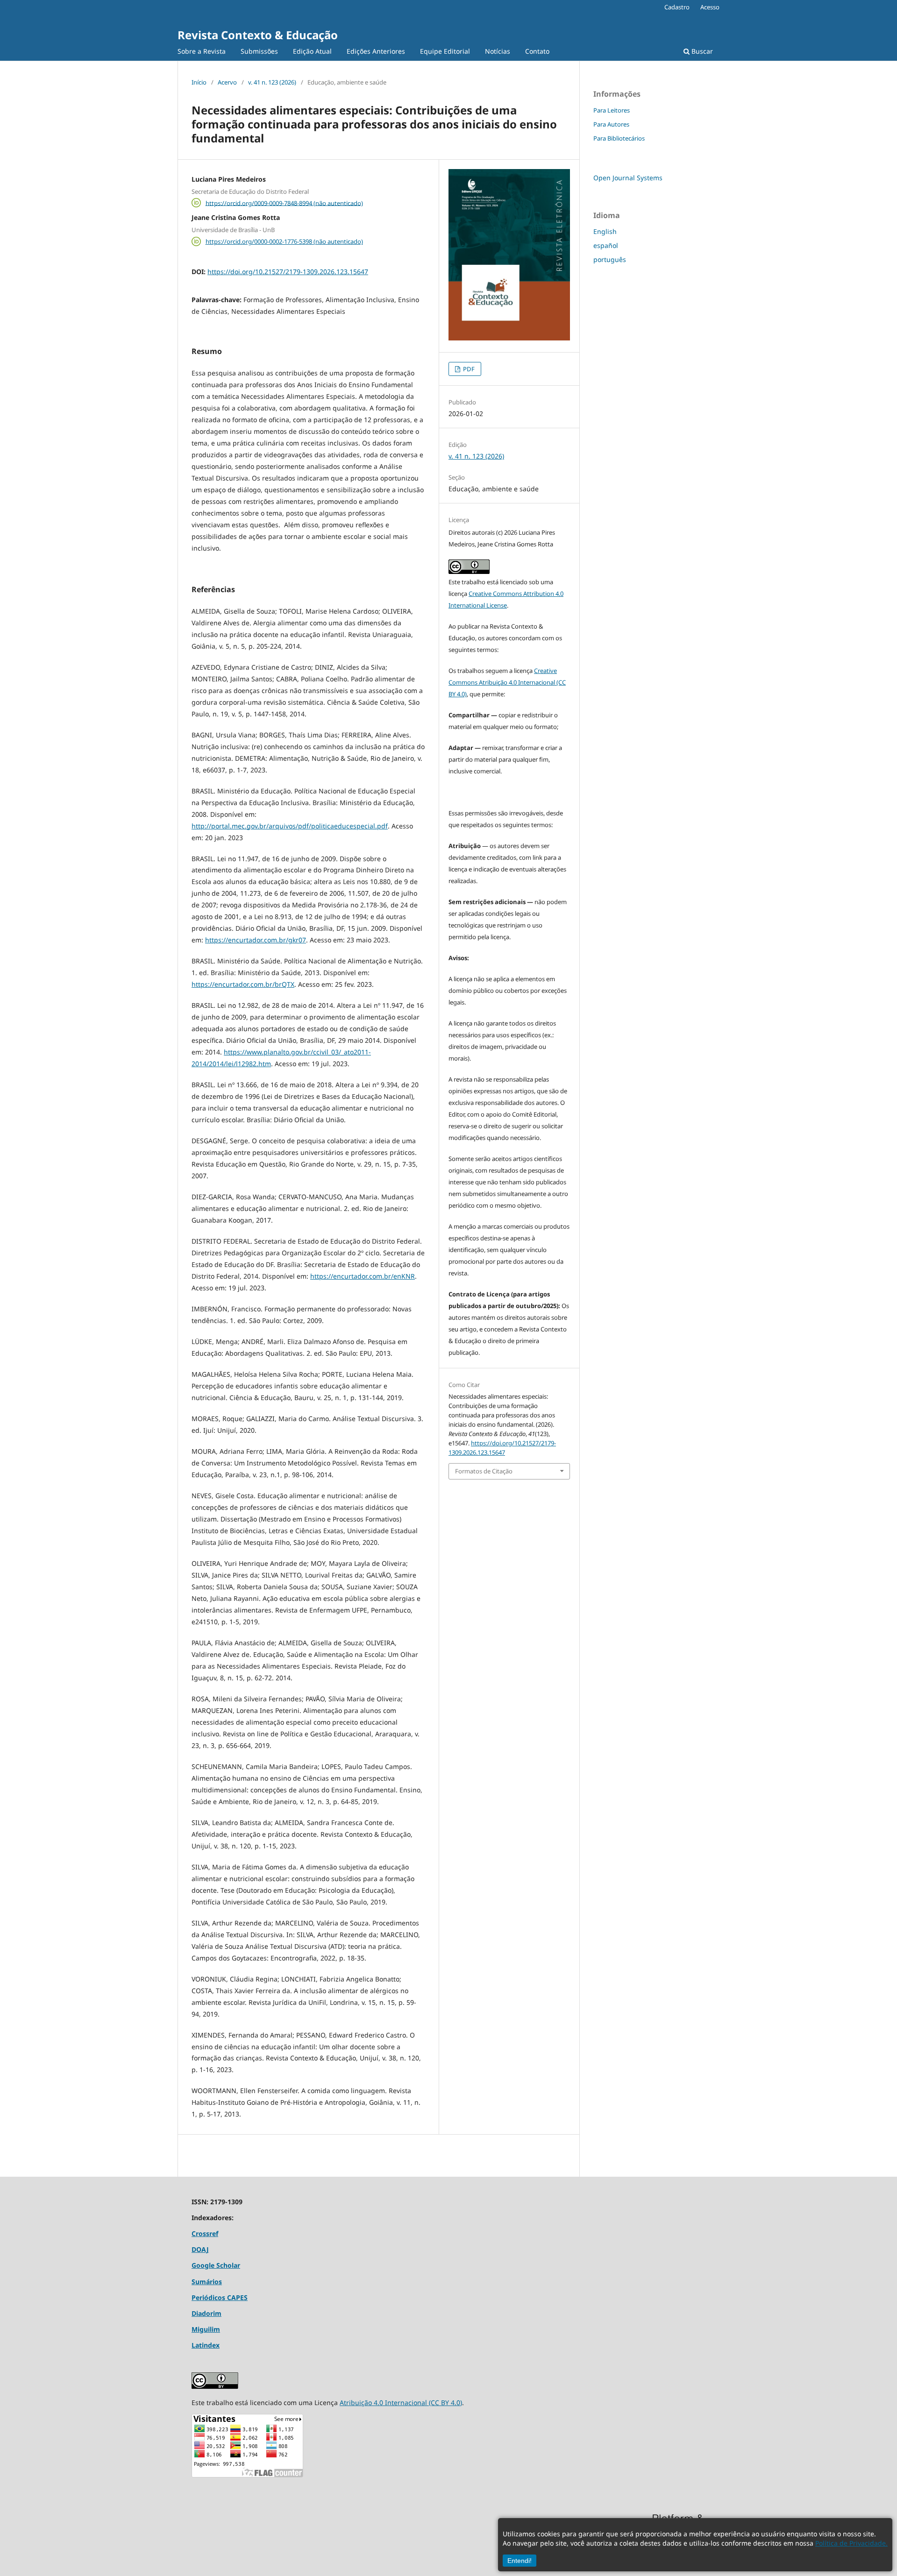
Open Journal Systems (628, 178)
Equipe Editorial (445, 51)
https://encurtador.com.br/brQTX (243, 984)
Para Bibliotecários (619, 138)
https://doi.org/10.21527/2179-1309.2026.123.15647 (288, 272)
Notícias (498, 51)
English (605, 231)
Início (199, 82)
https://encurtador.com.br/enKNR (363, 1276)
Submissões (259, 51)
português (610, 259)
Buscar (701, 51)
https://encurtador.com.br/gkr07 (256, 940)
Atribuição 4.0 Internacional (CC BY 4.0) (401, 2403)
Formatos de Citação (484, 1471)
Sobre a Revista (202, 51)
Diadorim (206, 2313)
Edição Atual (312, 51)
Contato (537, 51)
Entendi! (520, 2561)
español (606, 245)
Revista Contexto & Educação (258, 35)
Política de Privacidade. (851, 2543)
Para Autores (611, 124)
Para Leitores (612, 110)
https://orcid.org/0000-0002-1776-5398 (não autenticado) (284, 241)
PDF (468, 369)
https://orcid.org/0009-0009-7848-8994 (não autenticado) (284, 203)
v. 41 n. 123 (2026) (272, 82)
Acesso (710, 7)
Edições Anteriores (376, 51)
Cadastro (677, 7)
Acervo (227, 82)
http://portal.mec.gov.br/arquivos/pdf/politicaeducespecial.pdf (290, 826)
